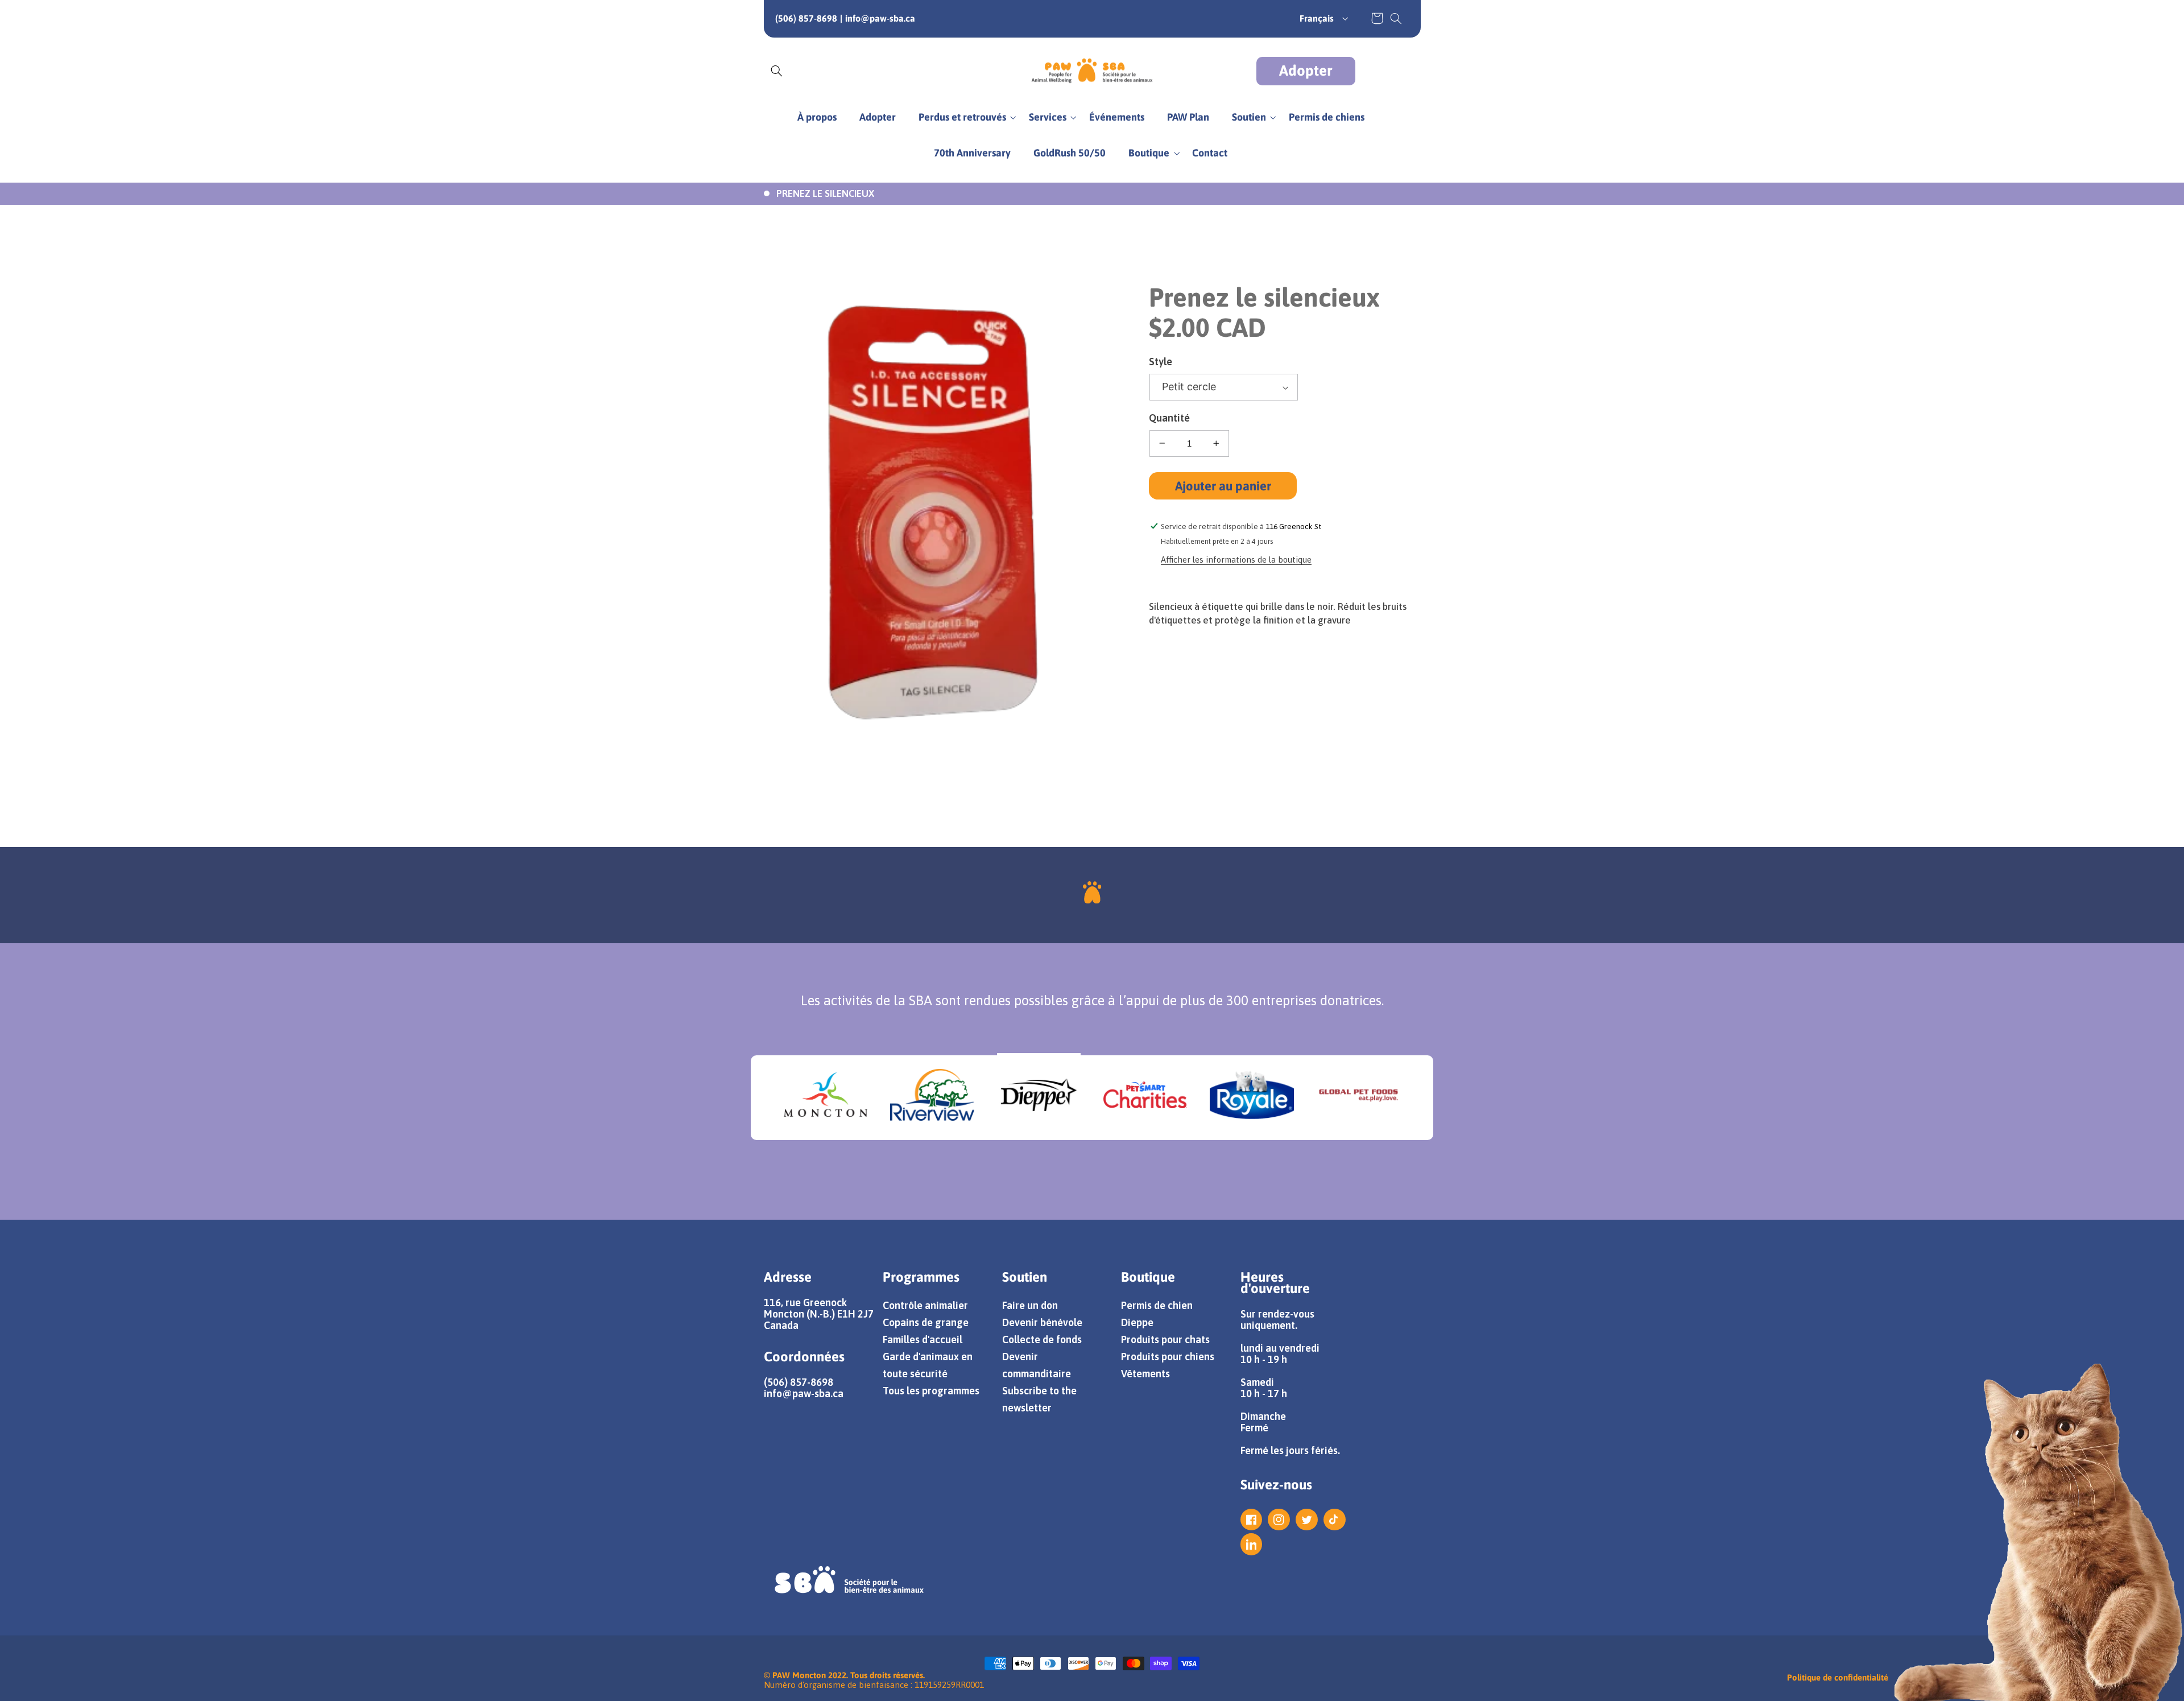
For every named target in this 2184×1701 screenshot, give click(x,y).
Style (1161, 362)
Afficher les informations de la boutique (1236, 560)
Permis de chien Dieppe (1157, 1314)
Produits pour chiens (1168, 1357)
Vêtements (1145, 1374)
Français (1317, 18)
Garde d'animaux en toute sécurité (928, 1365)
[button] (1396, 18)
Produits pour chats (1165, 1339)
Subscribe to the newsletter (1039, 1399)
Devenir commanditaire (1037, 1365)
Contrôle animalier (925, 1305)
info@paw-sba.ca (880, 18)
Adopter (1306, 71)
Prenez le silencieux (825, 193)
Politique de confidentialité (1838, 1677)
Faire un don (1030, 1305)
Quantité (1169, 418)
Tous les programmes (931, 1391)
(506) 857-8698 (806, 18)
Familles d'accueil (923, 1339)
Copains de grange (926, 1322)
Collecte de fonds (1042, 1339)
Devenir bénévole (1042, 1322)
